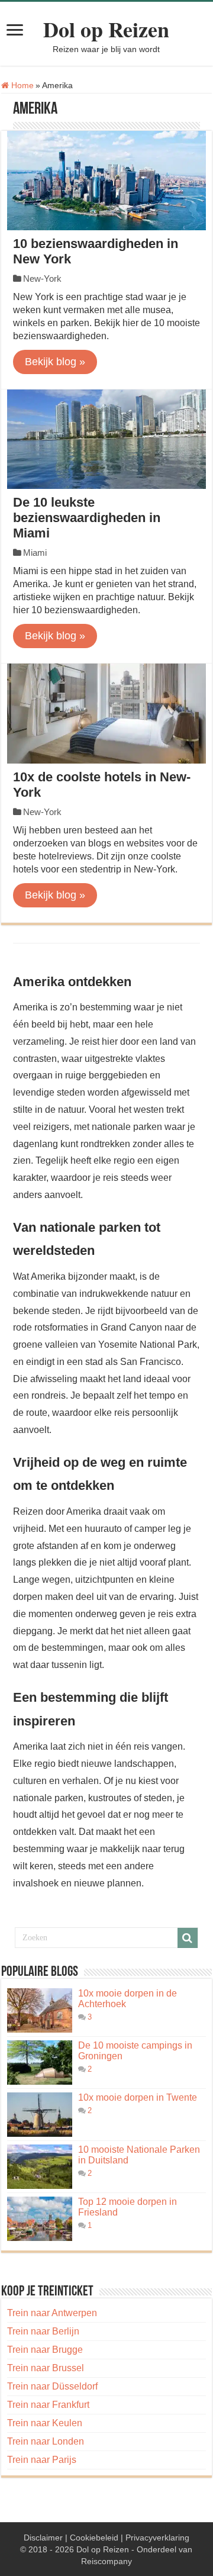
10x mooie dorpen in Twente (138, 2097)
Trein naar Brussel (46, 2368)
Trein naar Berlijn (43, 2331)
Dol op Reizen (106, 29)
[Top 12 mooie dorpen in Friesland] (40, 2219)
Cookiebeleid (94, 2538)
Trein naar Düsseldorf (52, 2386)
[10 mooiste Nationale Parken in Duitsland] (40, 2167)
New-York (42, 278)
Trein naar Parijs (42, 2460)
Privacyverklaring (157, 2538)
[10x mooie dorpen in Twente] (40, 2115)
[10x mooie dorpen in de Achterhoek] (40, 2010)
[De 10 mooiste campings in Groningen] (40, 2063)
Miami (35, 553)
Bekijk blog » (55, 362)
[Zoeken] (188, 1938)
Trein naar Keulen (45, 2423)
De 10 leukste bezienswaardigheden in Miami (87, 518)
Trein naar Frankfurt (48, 2405)
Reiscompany (106, 2561)
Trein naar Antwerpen (52, 2313)
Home (21, 85)
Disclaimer (43, 2538)
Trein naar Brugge (45, 2350)
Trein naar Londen (46, 2441)
